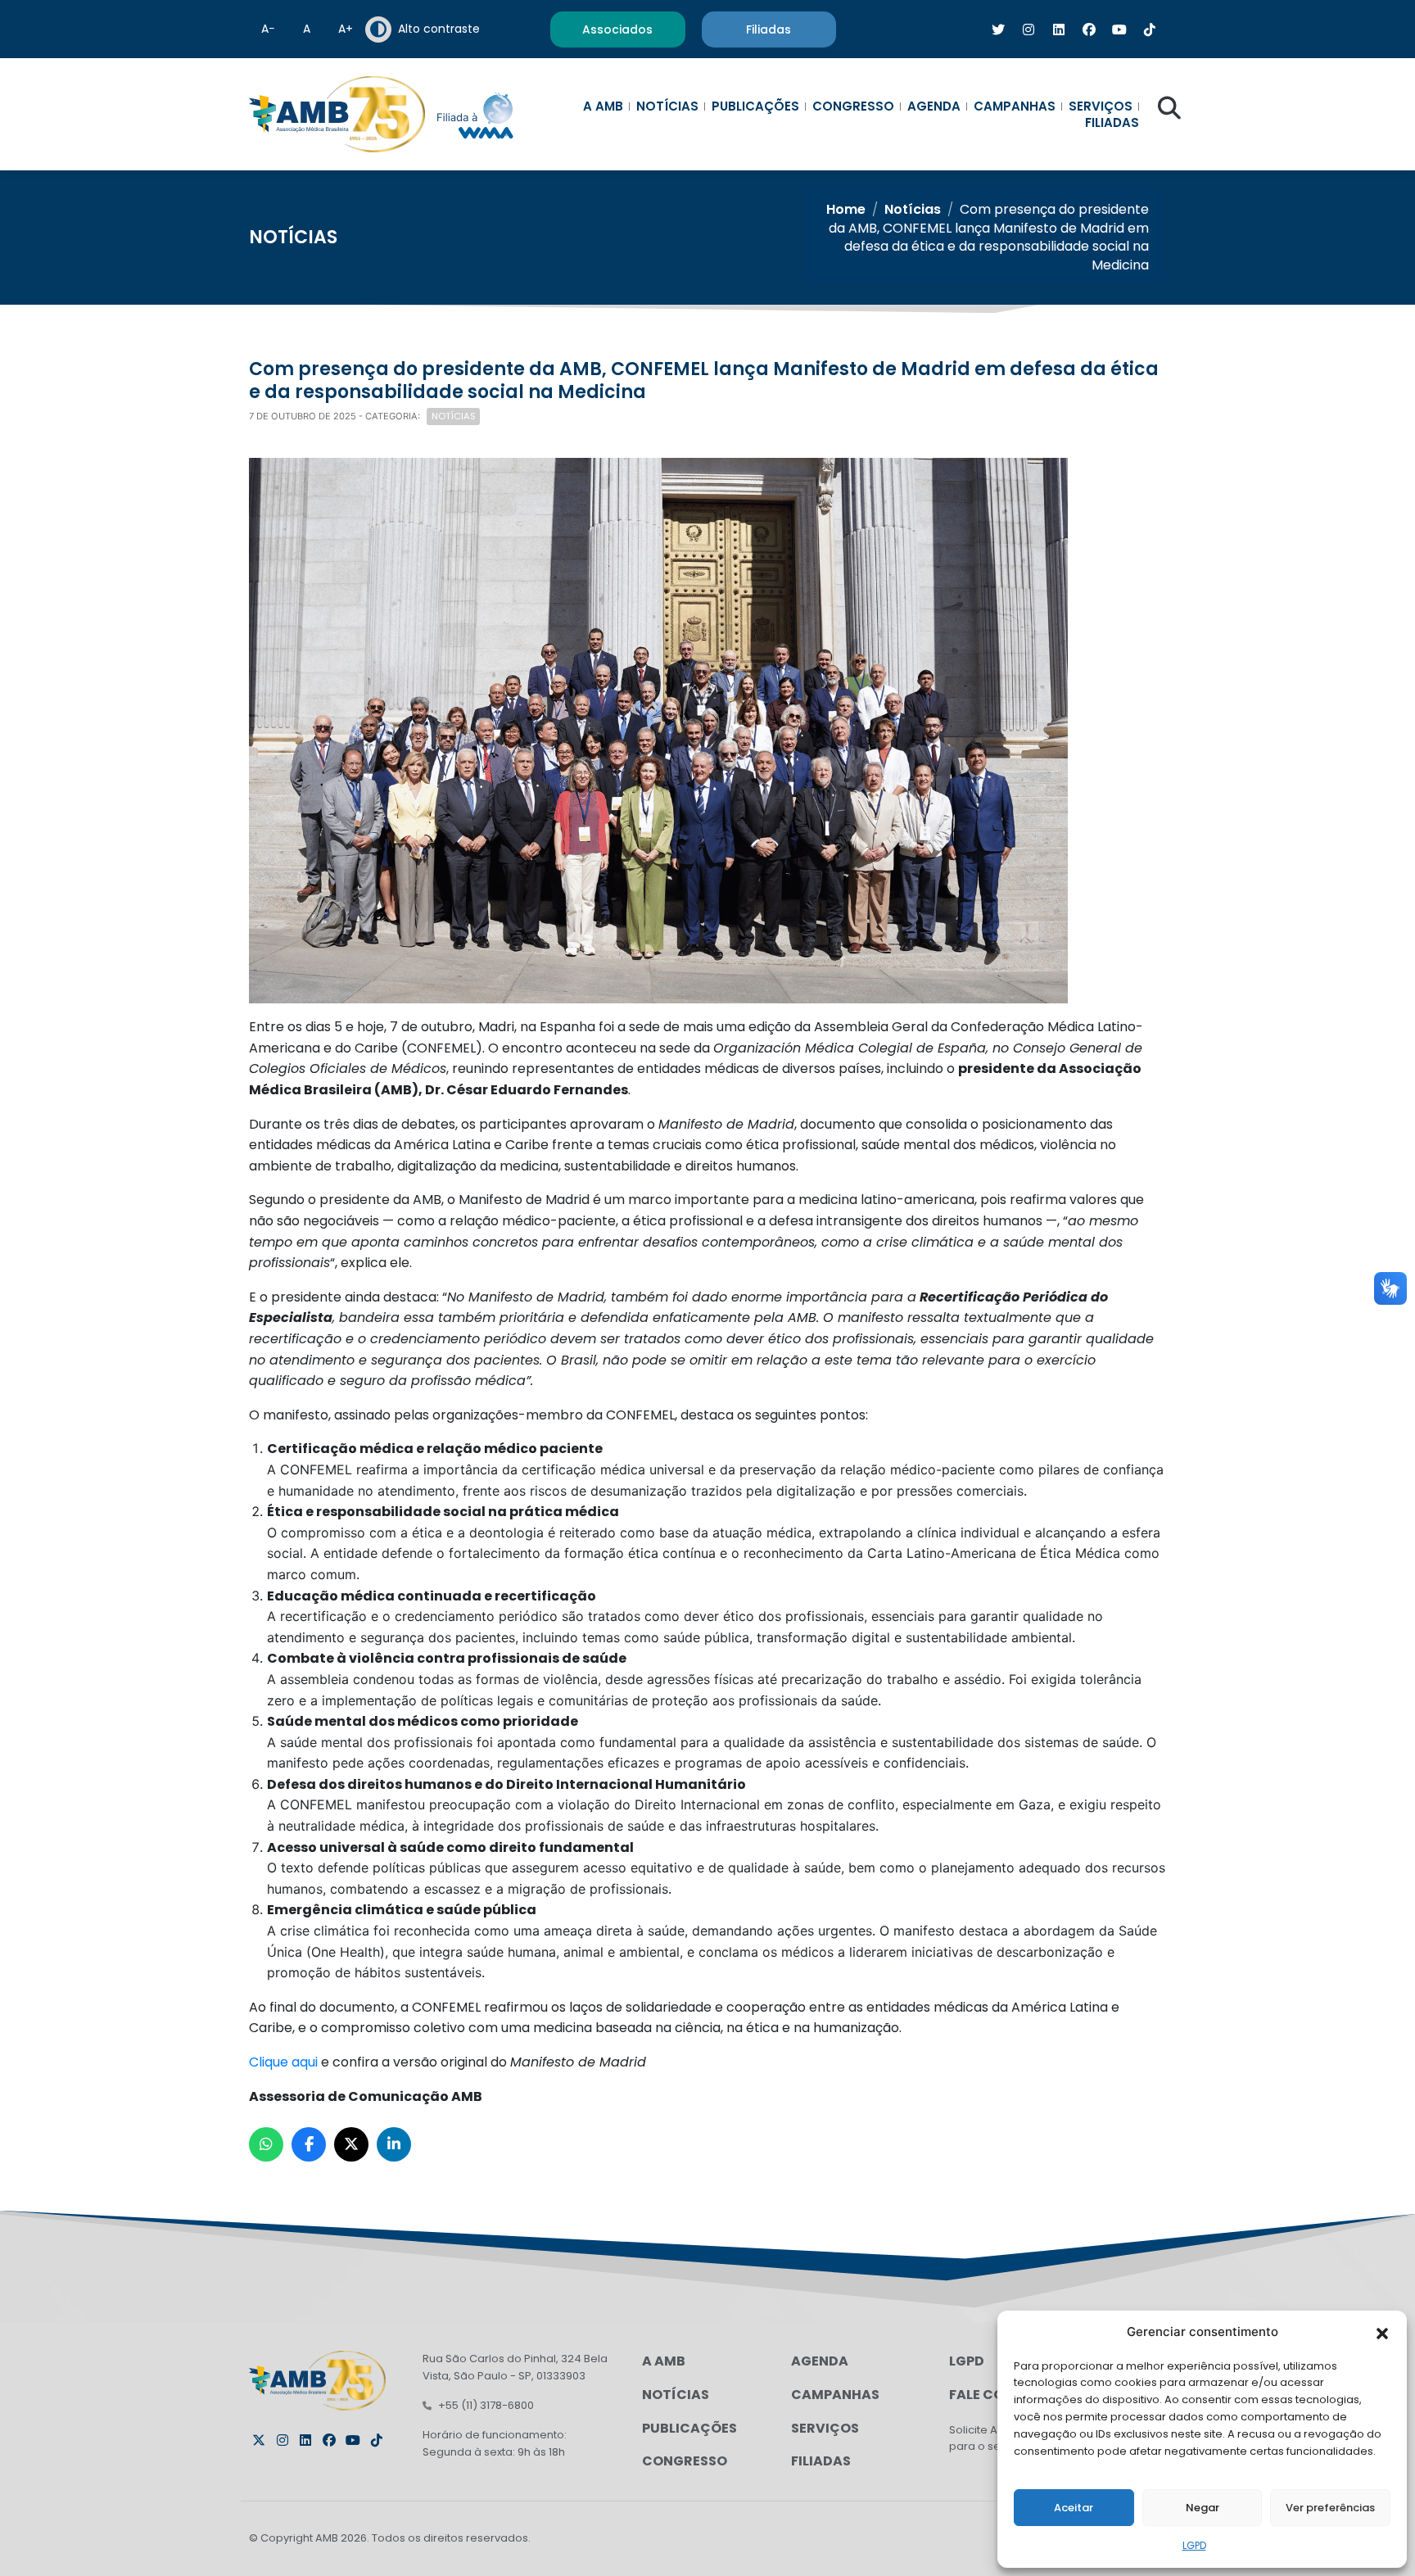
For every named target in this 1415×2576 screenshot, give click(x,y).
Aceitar (1074, 2508)
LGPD (1194, 2545)
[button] (1382, 2332)
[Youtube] (353, 2440)
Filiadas (1112, 123)
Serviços (1101, 106)
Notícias (667, 106)
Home (846, 209)
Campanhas (1015, 106)
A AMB (603, 106)
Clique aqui (285, 2062)
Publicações (755, 106)
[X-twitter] (259, 2440)
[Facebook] (329, 2440)
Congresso (853, 106)
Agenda (934, 106)
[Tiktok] (377, 2440)
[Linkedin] (305, 2440)
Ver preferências (1330, 2508)
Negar (1203, 2508)
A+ (346, 29)
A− (268, 29)
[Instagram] (283, 2440)
